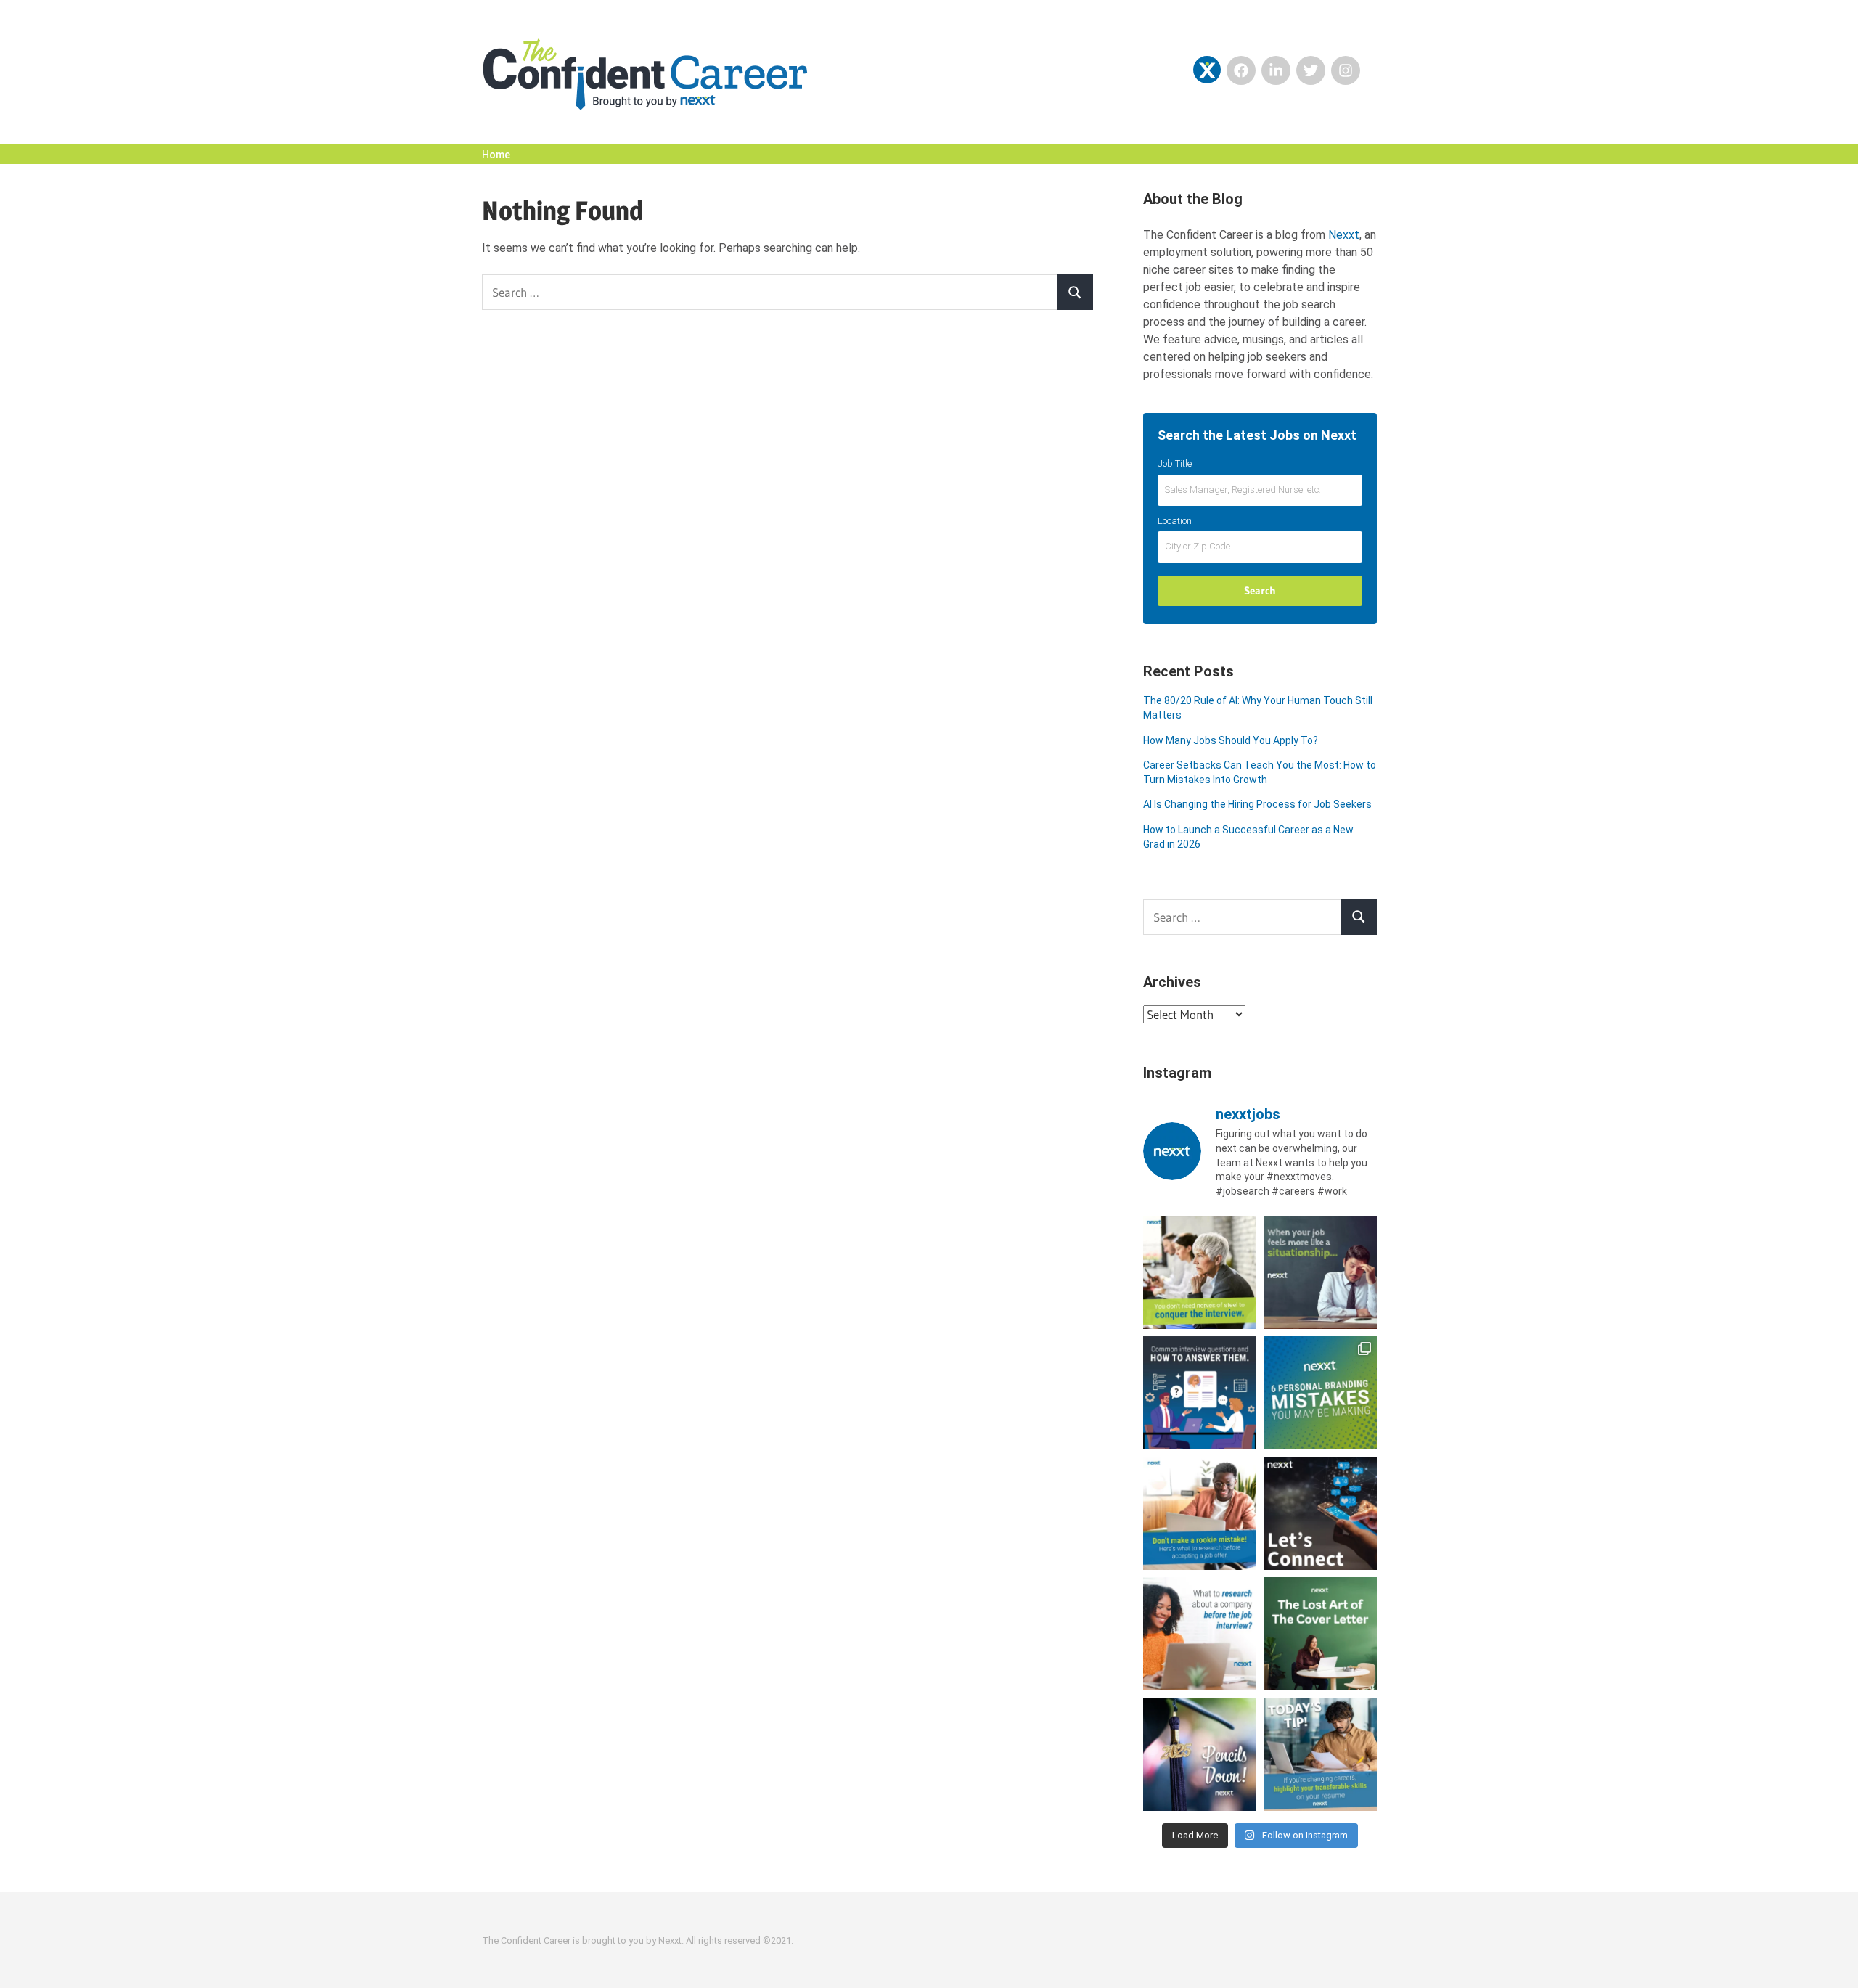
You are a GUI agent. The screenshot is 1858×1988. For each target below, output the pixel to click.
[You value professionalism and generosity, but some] (1320, 1513)
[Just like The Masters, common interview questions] (1200, 1393)
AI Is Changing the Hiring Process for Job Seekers (1257, 804)
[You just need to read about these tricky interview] (1200, 1272)
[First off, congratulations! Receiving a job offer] (1200, 1513)
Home (496, 155)
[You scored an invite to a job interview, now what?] (1200, 1634)
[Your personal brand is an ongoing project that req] (1320, 1393)
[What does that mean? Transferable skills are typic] (1320, 1754)
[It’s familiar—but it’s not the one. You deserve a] (1320, 1272)
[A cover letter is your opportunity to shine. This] (1320, 1634)
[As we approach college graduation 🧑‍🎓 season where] (1200, 1754)
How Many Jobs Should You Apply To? (1231, 740)
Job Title (1175, 463)
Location (1175, 521)
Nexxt (1344, 235)
